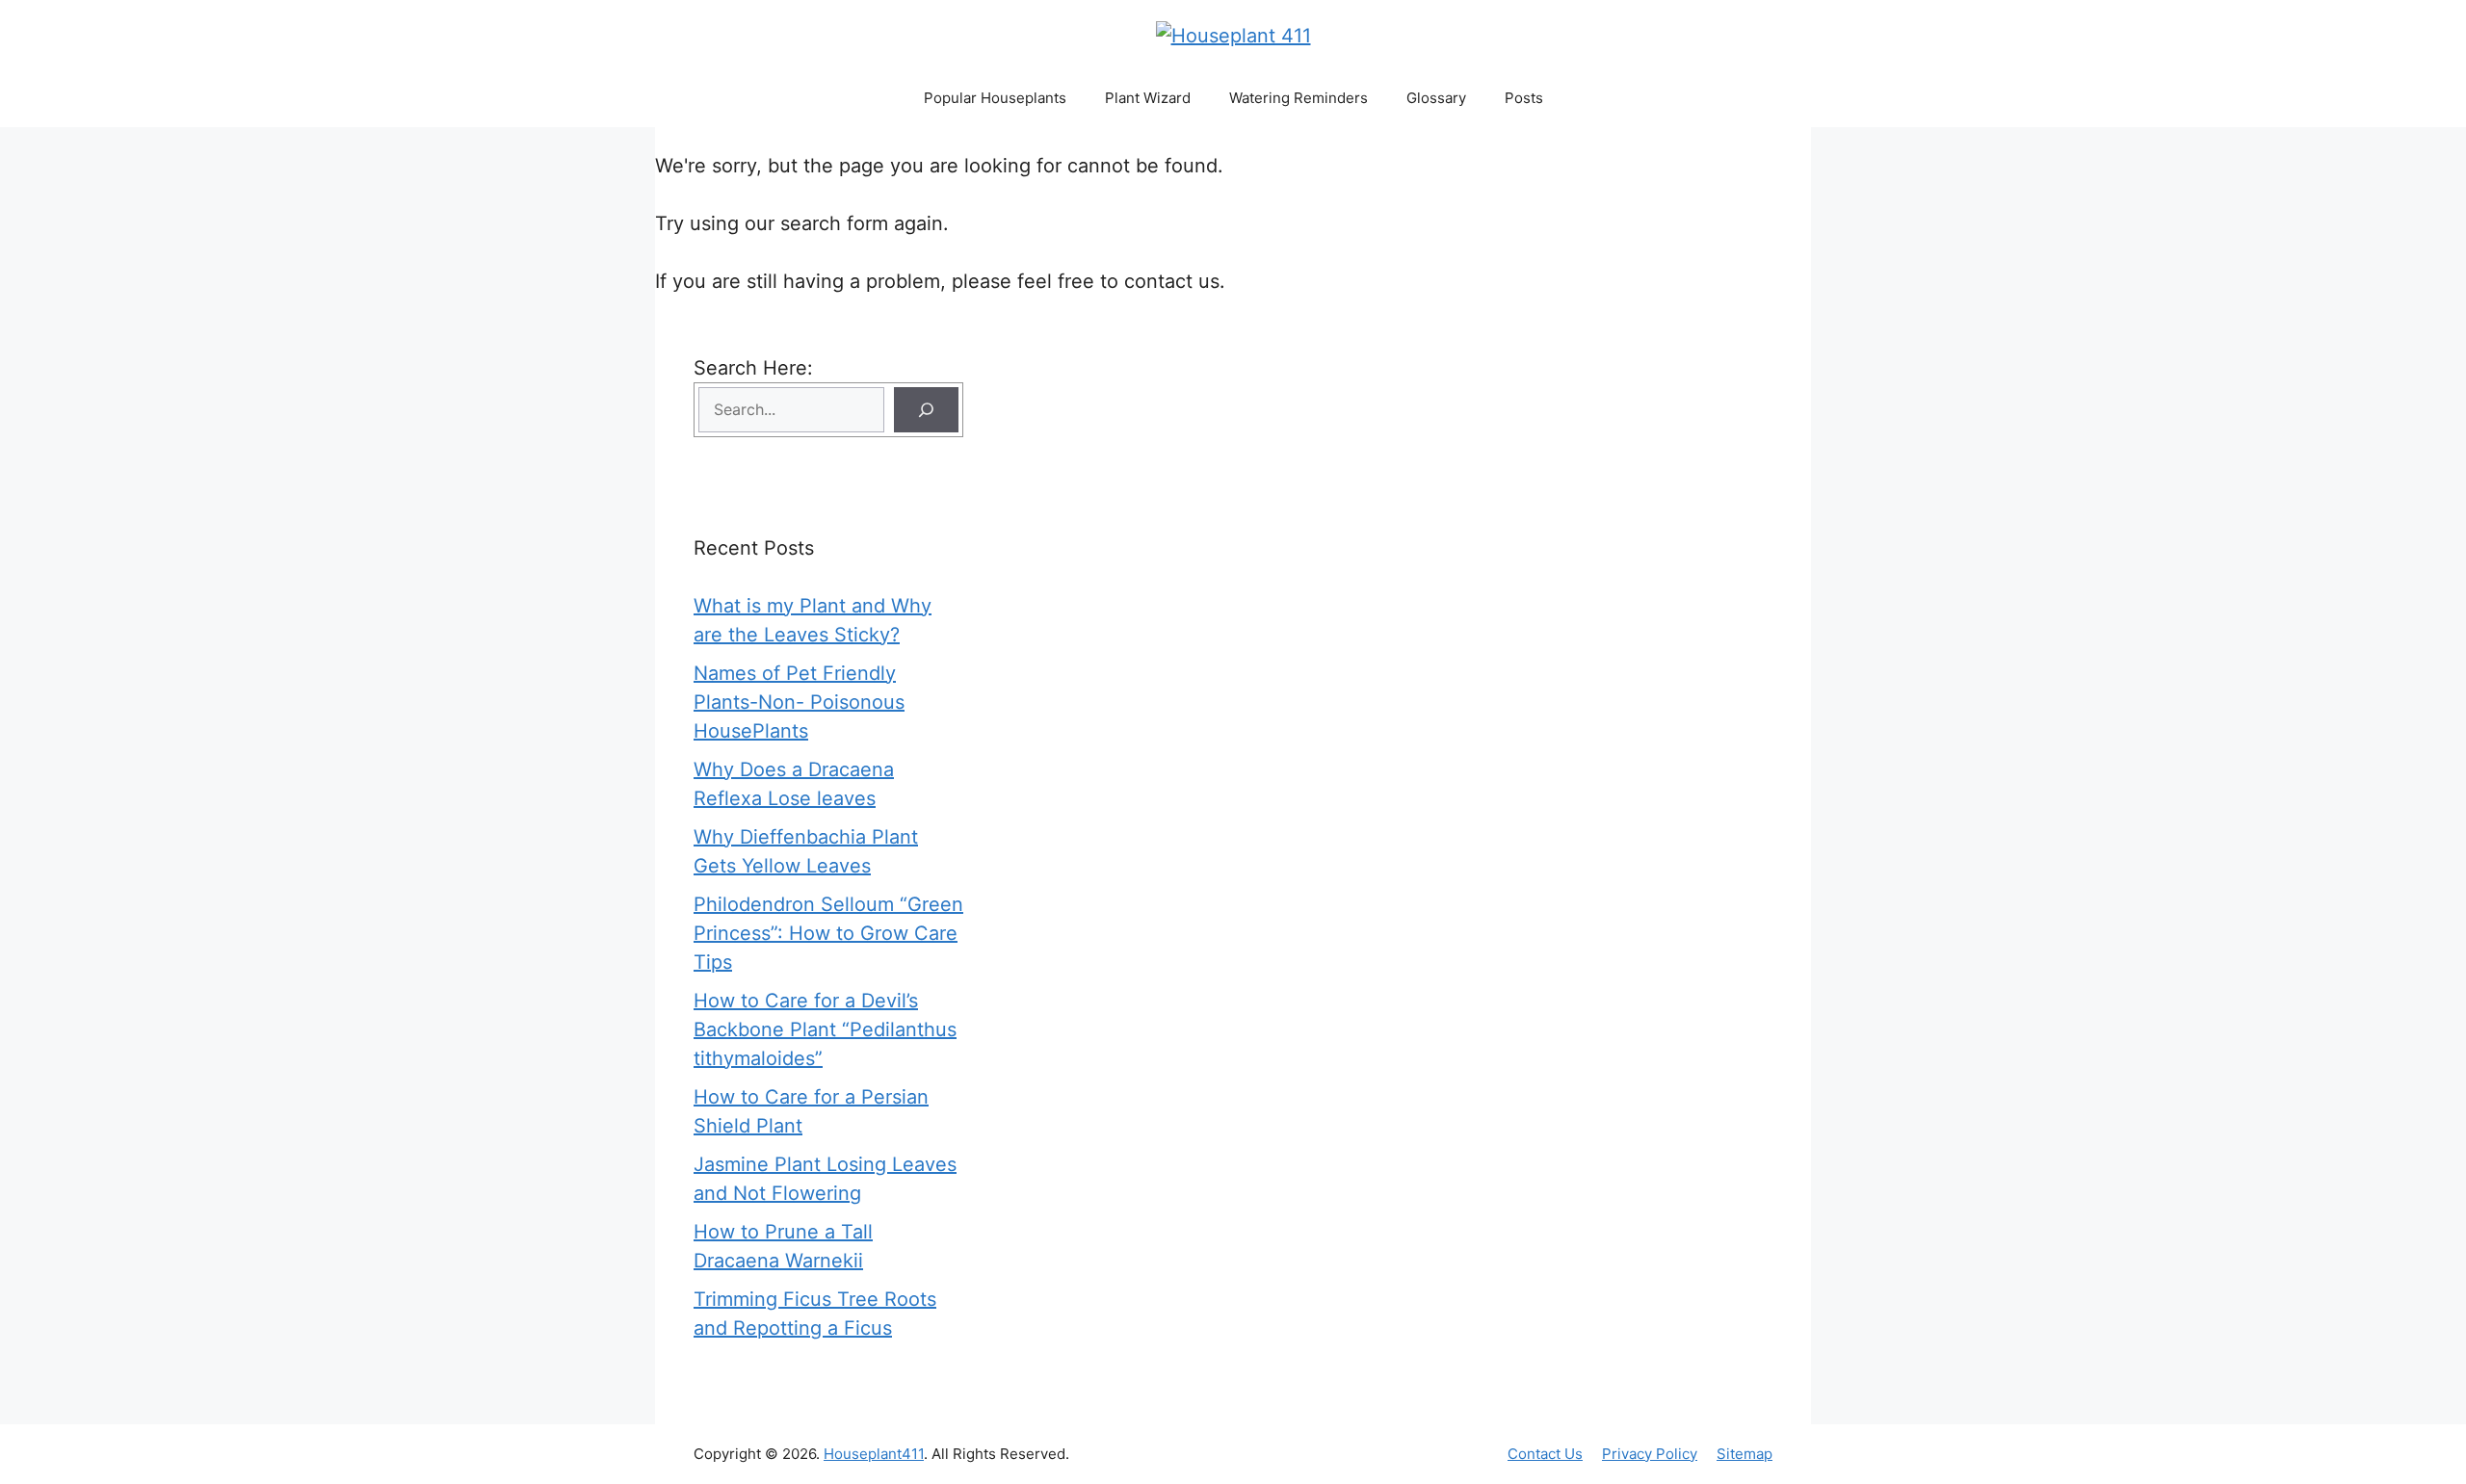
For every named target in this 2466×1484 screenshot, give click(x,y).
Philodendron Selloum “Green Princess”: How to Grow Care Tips (828, 933)
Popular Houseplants (995, 98)
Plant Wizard (1148, 98)
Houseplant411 (874, 1454)
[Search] (926, 410)
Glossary (1436, 98)
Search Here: (753, 368)
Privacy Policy (1650, 1454)
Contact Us (1545, 1454)
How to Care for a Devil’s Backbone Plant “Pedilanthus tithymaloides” (825, 1029)
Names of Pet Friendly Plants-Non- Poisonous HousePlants (799, 702)
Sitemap (1745, 1454)
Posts (1524, 98)
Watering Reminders (1299, 98)
